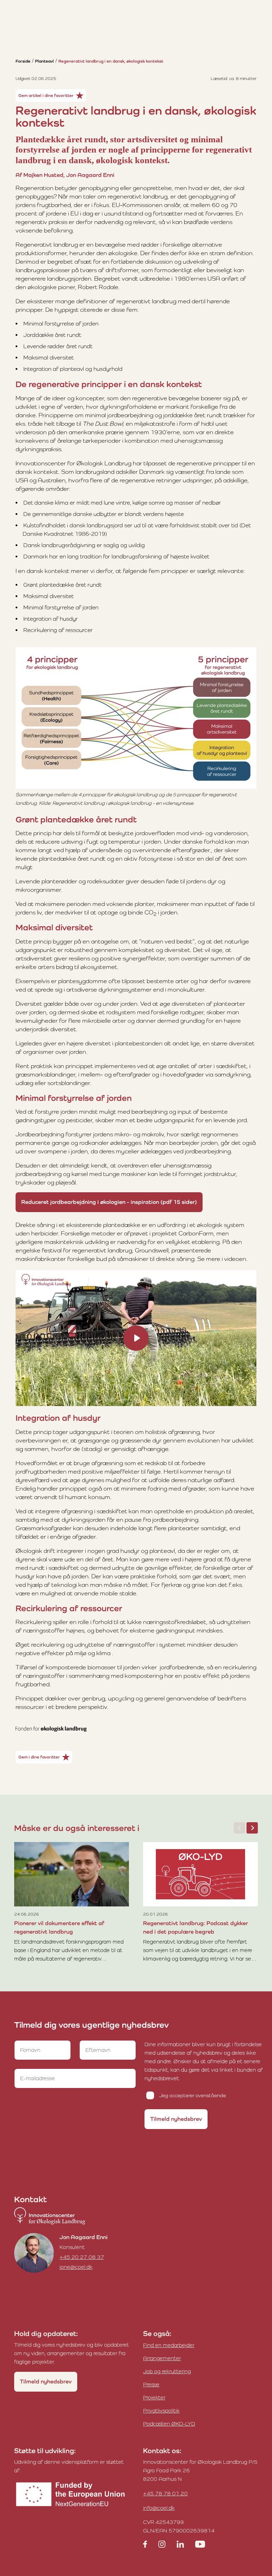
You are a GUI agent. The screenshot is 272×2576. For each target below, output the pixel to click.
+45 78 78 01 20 (165, 2493)
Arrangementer (162, 2358)
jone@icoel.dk (76, 2267)
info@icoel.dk (159, 2508)
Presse (151, 2384)
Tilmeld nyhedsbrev (176, 2119)
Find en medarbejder (169, 2345)
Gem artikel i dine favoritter (46, 96)
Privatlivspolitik (161, 2411)
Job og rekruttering (167, 2371)
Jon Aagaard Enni (84, 2237)
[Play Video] (136, 1338)
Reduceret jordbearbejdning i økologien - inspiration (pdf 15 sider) (109, 1202)
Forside (23, 61)
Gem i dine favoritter (39, 1757)
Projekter (154, 2397)
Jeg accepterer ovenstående (193, 2095)
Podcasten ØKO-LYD (169, 2424)
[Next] (252, 1828)
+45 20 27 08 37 (82, 2257)
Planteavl (44, 61)
